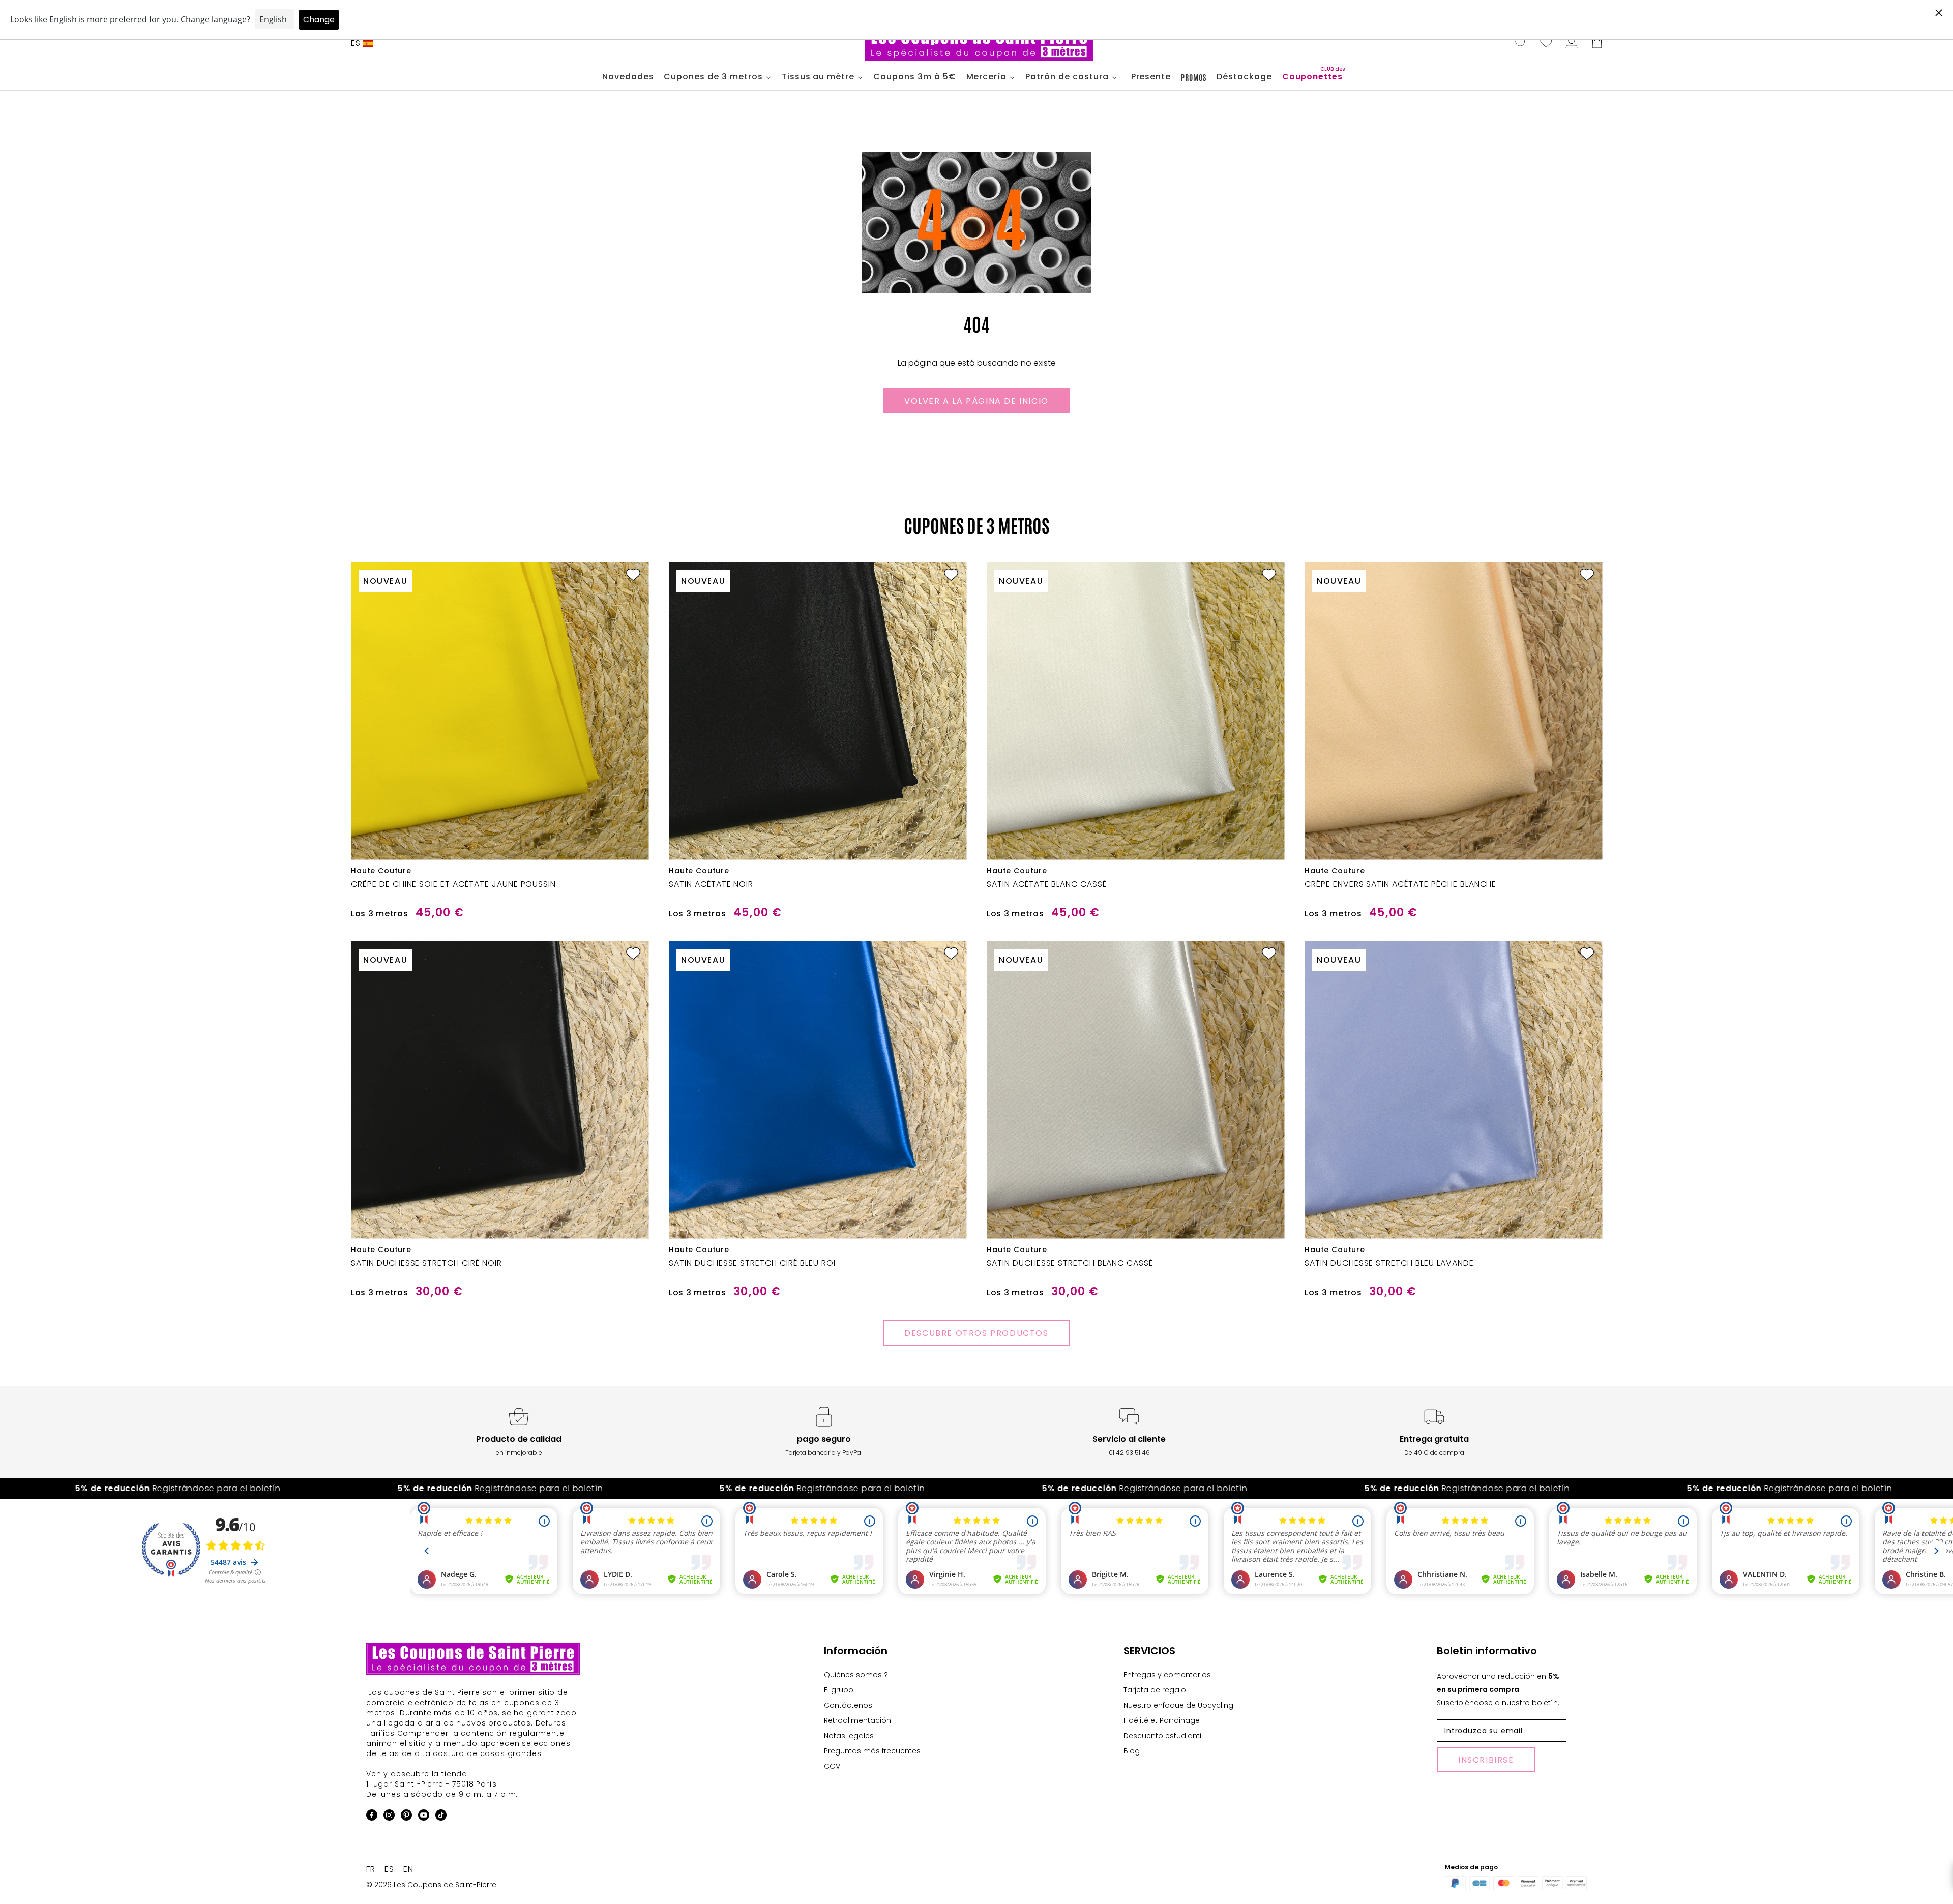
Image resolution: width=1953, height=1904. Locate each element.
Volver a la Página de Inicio (976, 401)
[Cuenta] (1572, 43)
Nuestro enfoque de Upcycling (1178, 1705)
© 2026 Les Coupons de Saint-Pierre (431, 1885)
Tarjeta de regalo (1155, 1690)
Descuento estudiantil (1163, 1736)
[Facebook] (372, 1817)
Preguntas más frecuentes (872, 1751)
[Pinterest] (406, 1817)
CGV (832, 1766)
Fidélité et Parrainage (1162, 1720)
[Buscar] (1521, 43)
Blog (1132, 1751)
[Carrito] (1597, 43)
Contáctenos (848, 1705)
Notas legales (849, 1736)
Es (356, 43)
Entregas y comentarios (1167, 1675)
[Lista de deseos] (1546, 43)
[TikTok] (441, 1817)
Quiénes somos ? (856, 1675)
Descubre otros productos (976, 1333)
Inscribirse (1486, 1760)
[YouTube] (424, 1817)
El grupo (839, 1690)
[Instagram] (389, 1817)
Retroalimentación (857, 1720)
